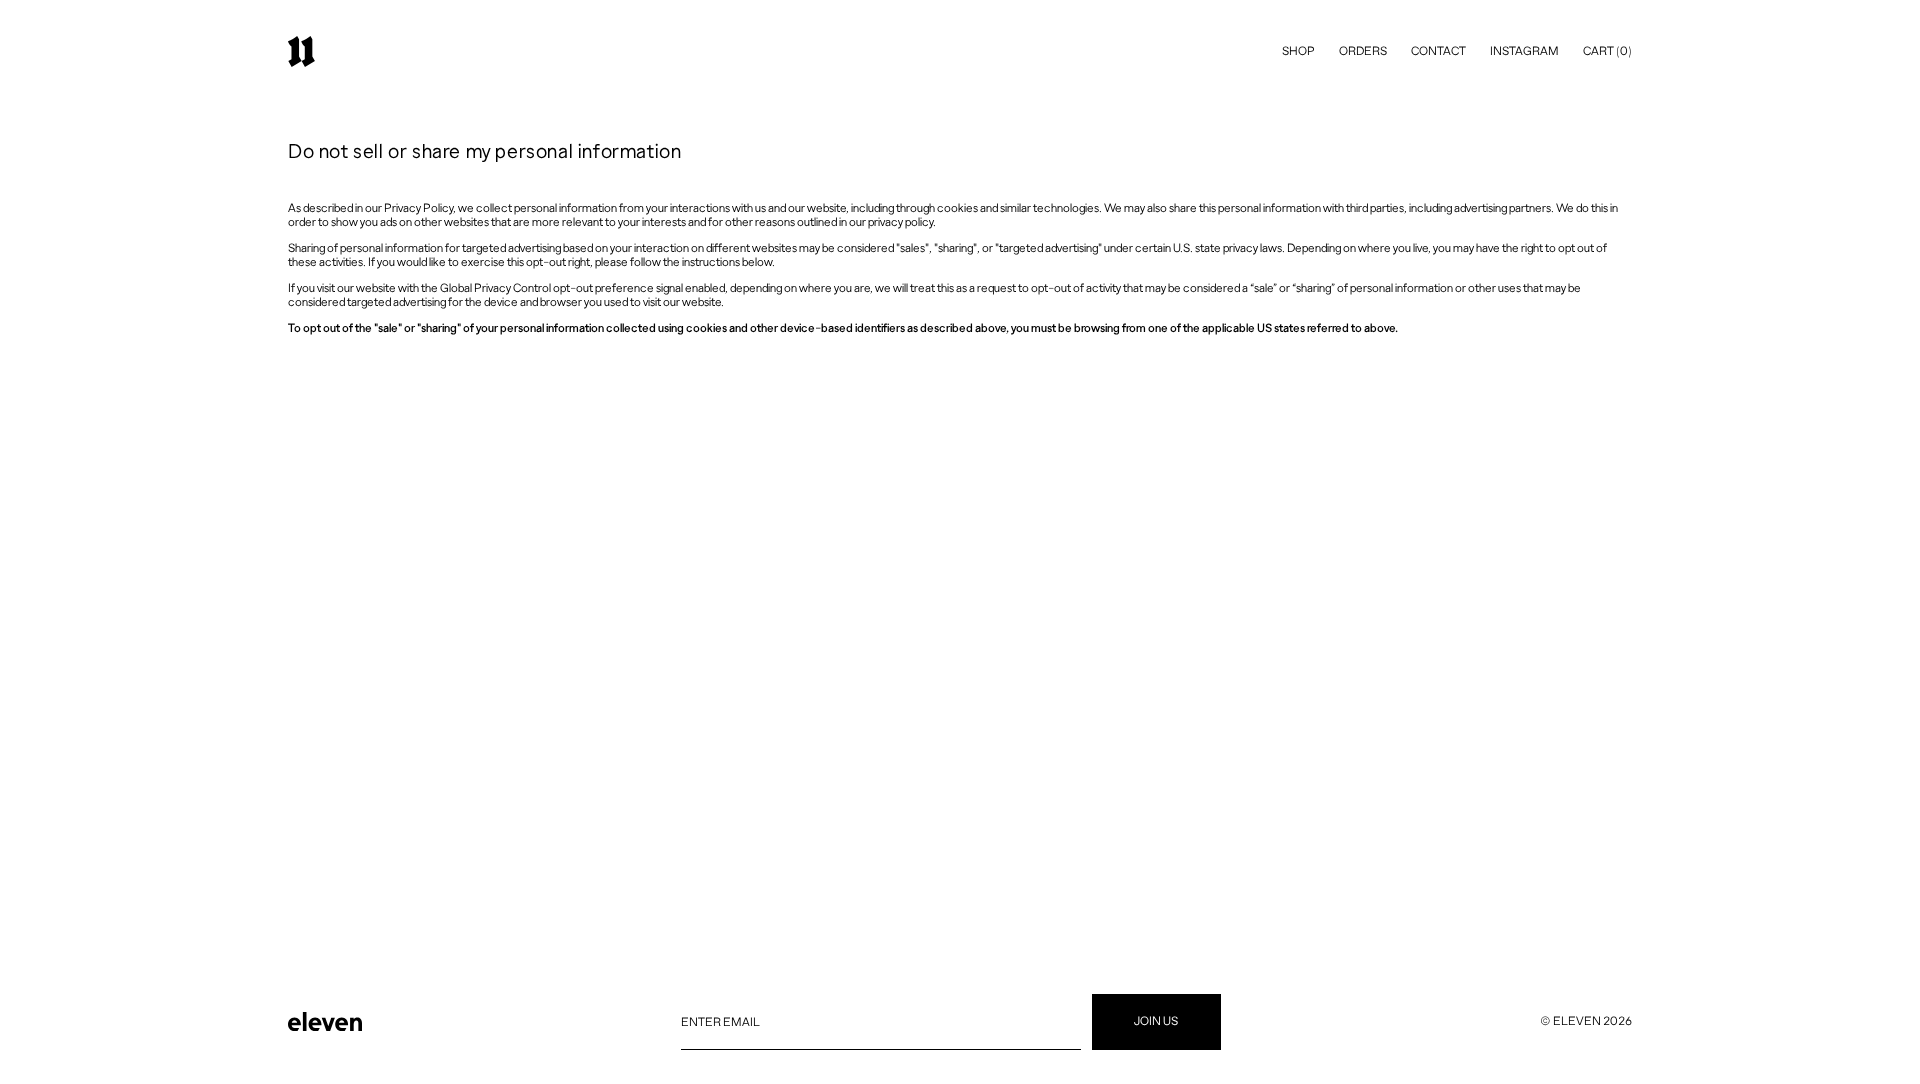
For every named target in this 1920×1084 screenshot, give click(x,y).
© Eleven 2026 (1586, 1021)
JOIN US (1156, 1021)
